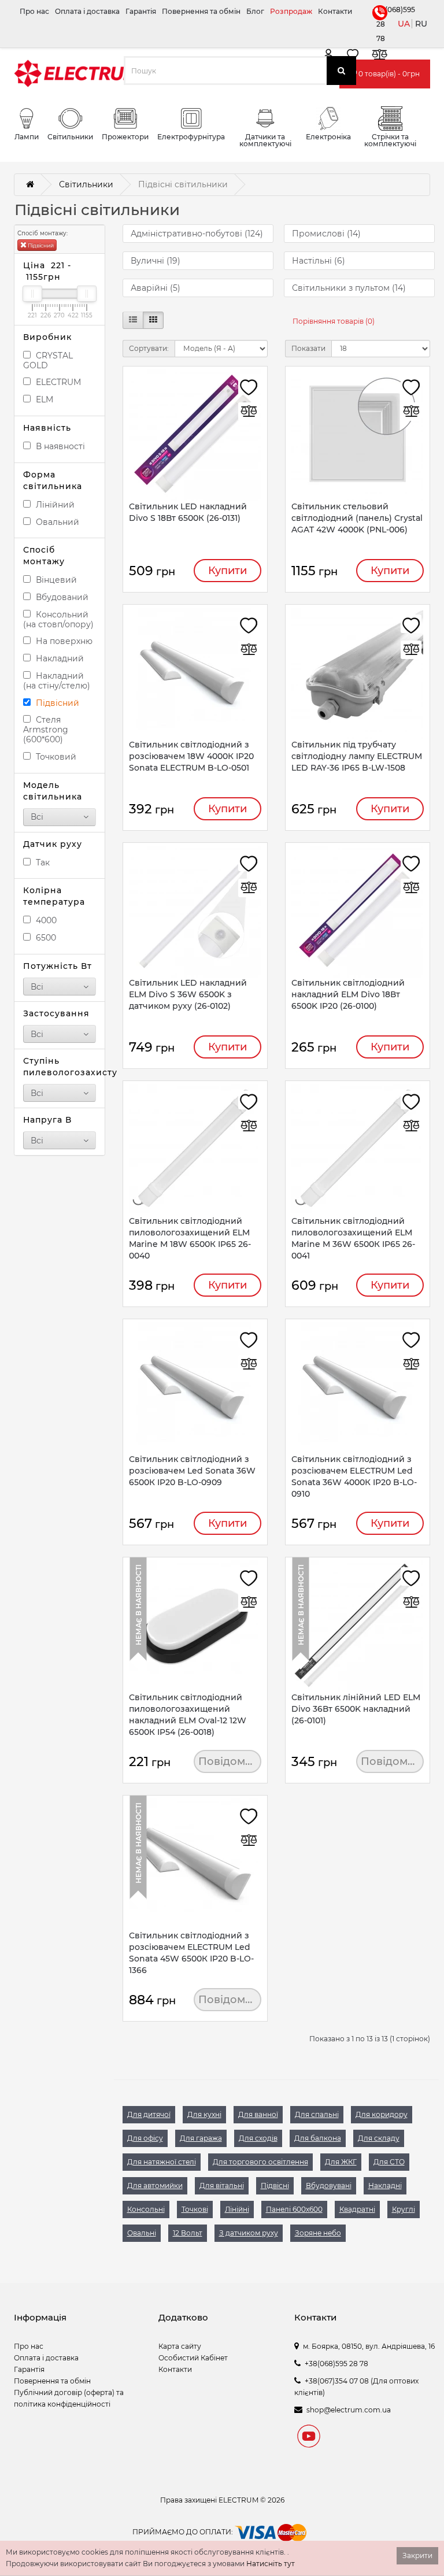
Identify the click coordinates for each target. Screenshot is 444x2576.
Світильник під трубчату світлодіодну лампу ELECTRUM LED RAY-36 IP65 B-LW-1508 (357, 756)
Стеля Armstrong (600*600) (46, 730)
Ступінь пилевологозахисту (60, 1067)
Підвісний (40, 245)
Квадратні (357, 2209)
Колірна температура (54, 896)
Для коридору (382, 2114)
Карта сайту (180, 2346)
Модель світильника (53, 791)
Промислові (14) (326, 234)
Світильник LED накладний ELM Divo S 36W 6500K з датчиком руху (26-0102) (188, 994)
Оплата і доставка (87, 11)
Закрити (417, 2555)
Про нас (34, 11)
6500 (45, 938)
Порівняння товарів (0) (334, 321)
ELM (43, 399)
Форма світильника (53, 480)
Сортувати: (149, 348)
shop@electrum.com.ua (349, 2410)
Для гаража (201, 2138)
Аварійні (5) (156, 288)
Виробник (47, 337)
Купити (227, 571)
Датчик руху (53, 844)
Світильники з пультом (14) (349, 288)
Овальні (142, 2233)
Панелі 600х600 (294, 2209)
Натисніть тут (271, 2564)
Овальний (56, 522)
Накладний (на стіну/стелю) (57, 681)
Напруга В (47, 1120)
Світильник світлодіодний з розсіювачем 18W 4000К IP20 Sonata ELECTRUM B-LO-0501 (191, 756)
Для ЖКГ (341, 2162)
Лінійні (237, 2209)
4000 (45, 920)
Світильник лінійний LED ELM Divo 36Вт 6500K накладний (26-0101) (356, 1709)
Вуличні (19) (156, 261)
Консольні (146, 2209)
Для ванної (258, 2114)
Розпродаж (291, 11)
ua (404, 24)
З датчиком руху (249, 2233)
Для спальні (317, 2114)
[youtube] (309, 2438)
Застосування (56, 1013)
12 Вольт (188, 2233)
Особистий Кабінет (193, 2358)
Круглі (404, 2209)
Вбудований (61, 597)
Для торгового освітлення (260, 2162)
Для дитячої (149, 2114)
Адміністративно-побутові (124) (197, 234)
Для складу (379, 2138)
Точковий (55, 757)
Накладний (59, 658)
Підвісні (275, 2185)
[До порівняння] (379, 56)
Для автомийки (155, 2185)
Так (42, 863)
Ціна (47, 271)
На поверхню (63, 641)
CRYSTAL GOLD (48, 360)
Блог (255, 11)
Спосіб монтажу (44, 556)
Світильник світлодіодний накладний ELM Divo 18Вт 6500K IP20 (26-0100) (348, 994)
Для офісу (145, 2138)
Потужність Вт (58, 966)
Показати (308, 348)
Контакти (335, 11)
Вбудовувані (329, 2185)
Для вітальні (222, 2185)
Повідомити (230, 1761)
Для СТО (389, 2162)
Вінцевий (55, 580)
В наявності (59, 446)
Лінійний (54, 505)
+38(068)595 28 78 (379, 24)
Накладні (385, 2185)
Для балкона (318, 2138)
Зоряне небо (318, 2233)
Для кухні (204, 2114)
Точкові (195, 2209)
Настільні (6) (319, 261)
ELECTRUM (57, 382)
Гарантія (141, 11)
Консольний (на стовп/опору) (58, 619)
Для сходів (258, 2138)
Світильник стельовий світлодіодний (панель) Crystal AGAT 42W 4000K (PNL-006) (357, 518)
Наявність (47, 428)
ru (421, 24)
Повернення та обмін (201, 11)
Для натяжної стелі (162, 2162)
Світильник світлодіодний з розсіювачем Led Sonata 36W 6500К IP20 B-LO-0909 (192, 1471)
